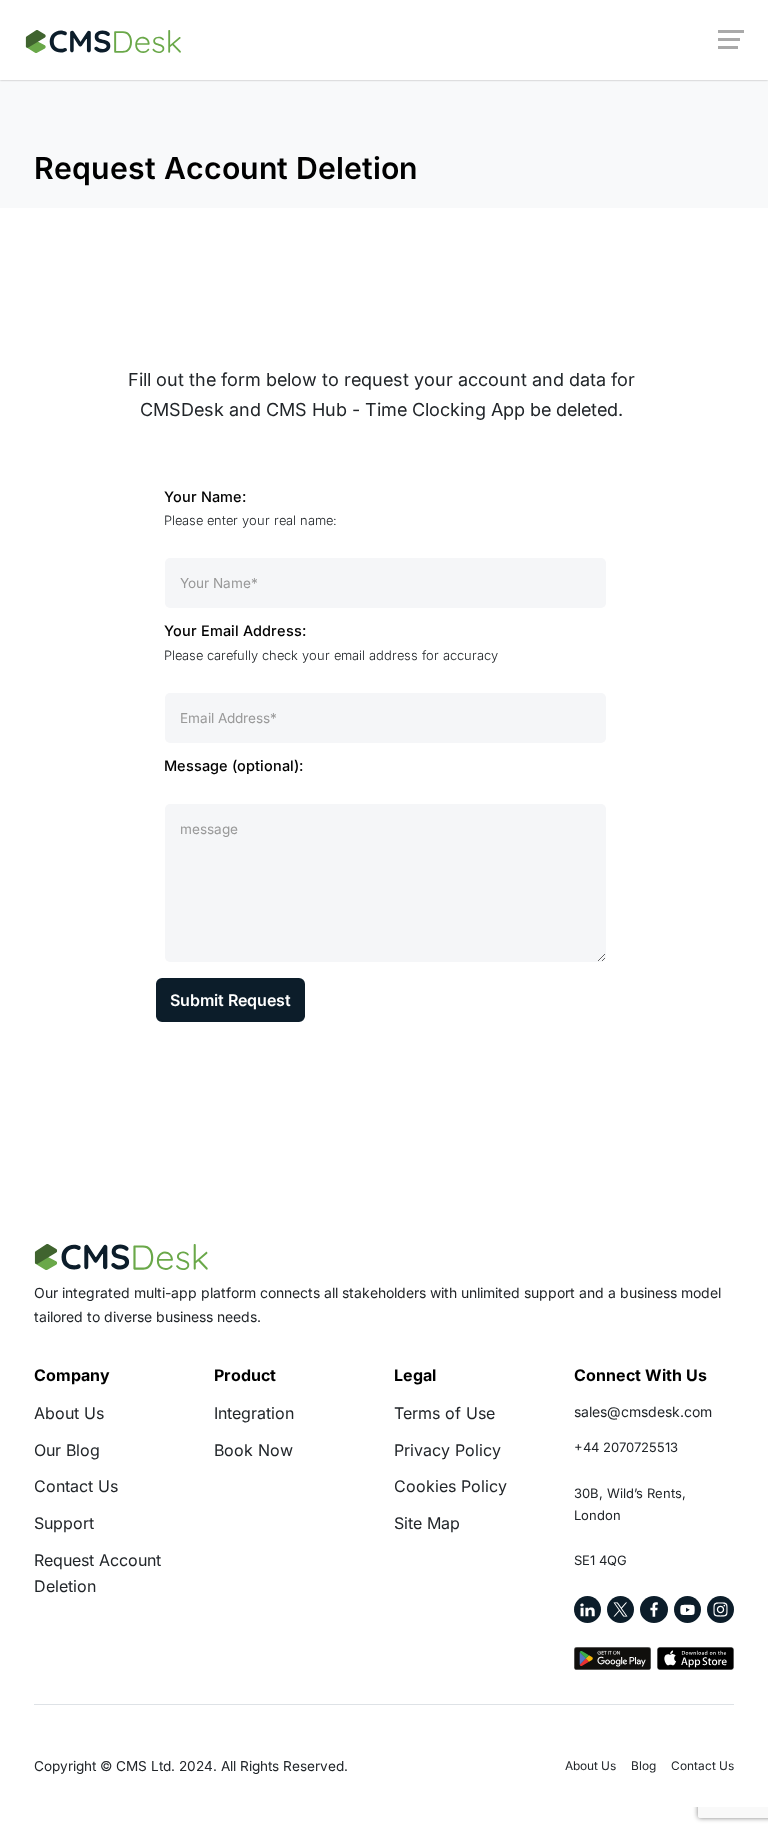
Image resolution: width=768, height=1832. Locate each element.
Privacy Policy (447, 1450)
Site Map (427, 1523)
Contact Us (76, 1486)
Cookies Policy (450, 1486)
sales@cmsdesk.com (643, 1411)
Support (64, 1523)
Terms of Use (444, 1413)
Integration (254, 1413)
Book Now (253, 1450)
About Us (69, 1413)
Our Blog (67, 1450)
